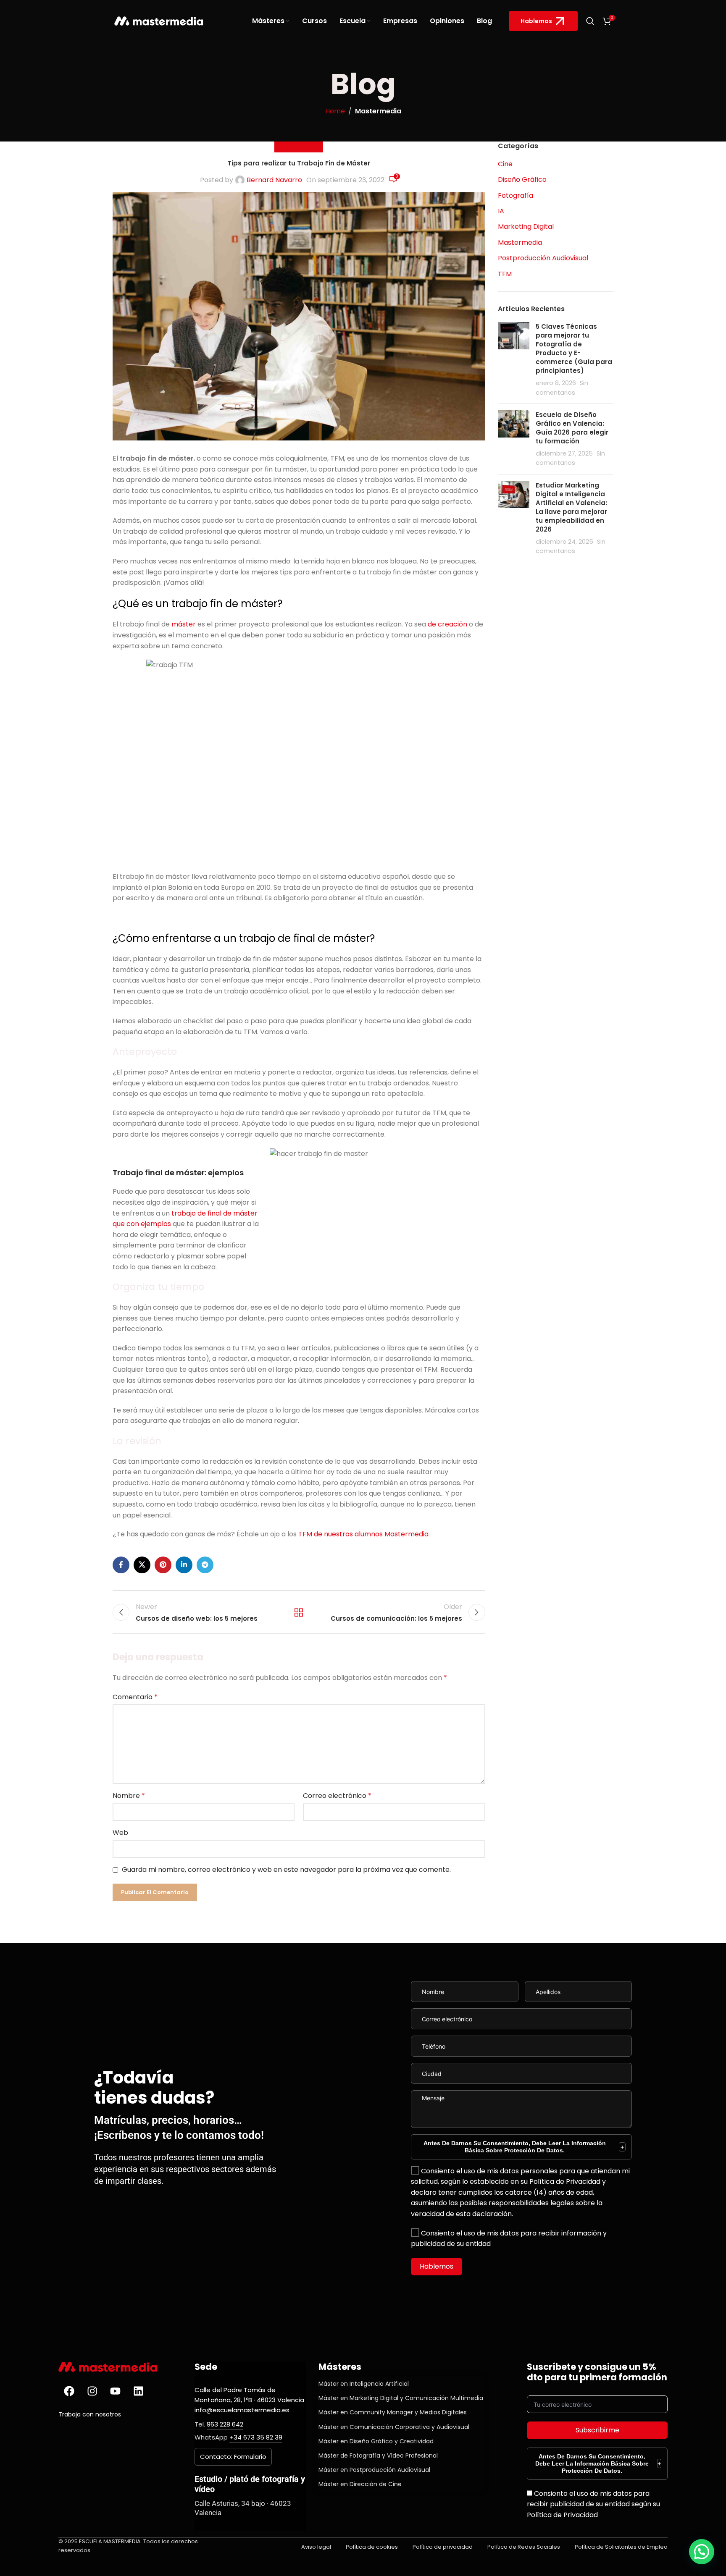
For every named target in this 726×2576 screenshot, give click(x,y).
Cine (505, 164)
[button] (702, 2552)
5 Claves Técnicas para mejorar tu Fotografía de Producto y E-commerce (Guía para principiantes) (574, 349)
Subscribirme (597, 2430)
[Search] (590, 21)
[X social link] (142, 1565)
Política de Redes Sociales (524, 2547)
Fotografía (516, 196)
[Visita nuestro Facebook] (69, 2391)
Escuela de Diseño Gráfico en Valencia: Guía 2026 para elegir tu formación (572, 428)
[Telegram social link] (205, 1565)
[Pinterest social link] (163, 1565)
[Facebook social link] (121, 1565)
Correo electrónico (337, 1796)
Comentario (135, 1697)
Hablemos (536, 21)
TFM (505, 274)
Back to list (299, 1612)
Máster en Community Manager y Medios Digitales (393, 2412)
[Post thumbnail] (514, 360)
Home (335, 111)
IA (501, 211)
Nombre (129, 1796)
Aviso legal (316, 2547)
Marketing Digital (526, 227)
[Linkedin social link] (184, 1565)
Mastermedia (378, 111)
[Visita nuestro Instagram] (92, 2391)
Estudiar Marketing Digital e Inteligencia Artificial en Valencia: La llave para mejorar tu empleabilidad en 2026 (571, 507)
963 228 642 (225, 2424)
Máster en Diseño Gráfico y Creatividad (376, 2441)
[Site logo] (159, 20)
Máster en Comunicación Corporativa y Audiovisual (394, 2427)
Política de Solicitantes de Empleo (621, 2547)
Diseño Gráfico (522, 180)
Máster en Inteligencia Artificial (364, 2384)
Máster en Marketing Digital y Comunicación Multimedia (401, 2398)
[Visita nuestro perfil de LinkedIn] (138, 2391)
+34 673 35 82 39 (256, 2437)
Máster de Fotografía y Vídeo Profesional (378, 2455)
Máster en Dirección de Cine (360, 2484)
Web (120, 1833)
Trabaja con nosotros (90, 2414)
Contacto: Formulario (233, 2457)
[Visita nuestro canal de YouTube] (115, 2391)
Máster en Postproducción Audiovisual (374, 2470)
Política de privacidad (443, 2547)
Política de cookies (372, 2547)
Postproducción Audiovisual (543, 258)
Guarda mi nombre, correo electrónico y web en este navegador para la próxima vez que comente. (286, 1870)
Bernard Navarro (274, 180)
